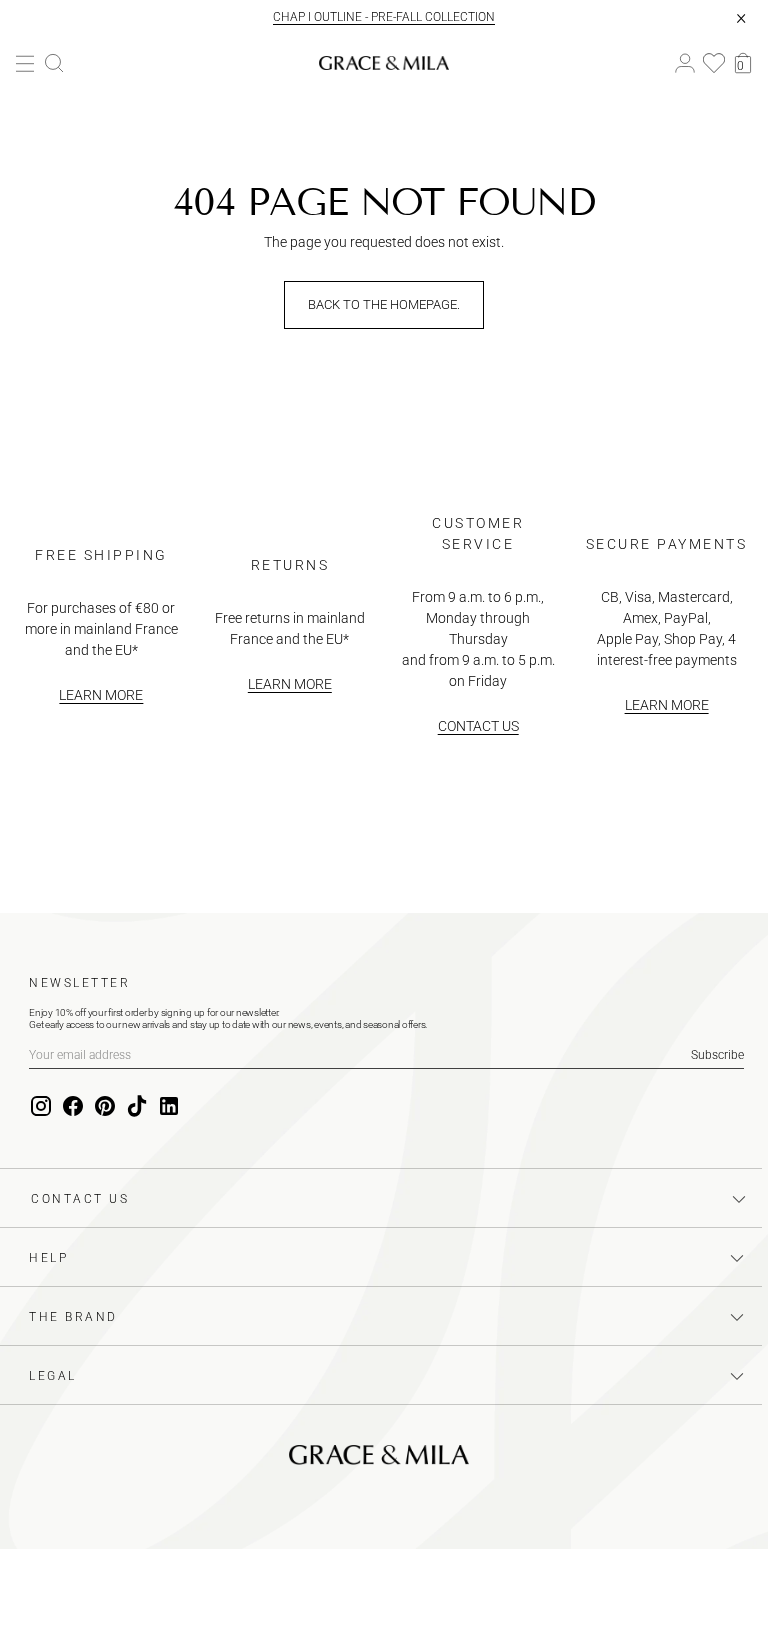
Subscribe (717, 1055)
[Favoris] (714, 63)
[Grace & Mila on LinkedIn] (169, 1107)
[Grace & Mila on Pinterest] (105, 1107)
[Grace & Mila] (384, 63)
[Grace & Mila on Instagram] (41, 1107)
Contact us (478, 726)
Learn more (101, 695)
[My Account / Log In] (685, 63)
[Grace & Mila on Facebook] (73, 1107)
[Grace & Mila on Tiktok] (137, 1107)
